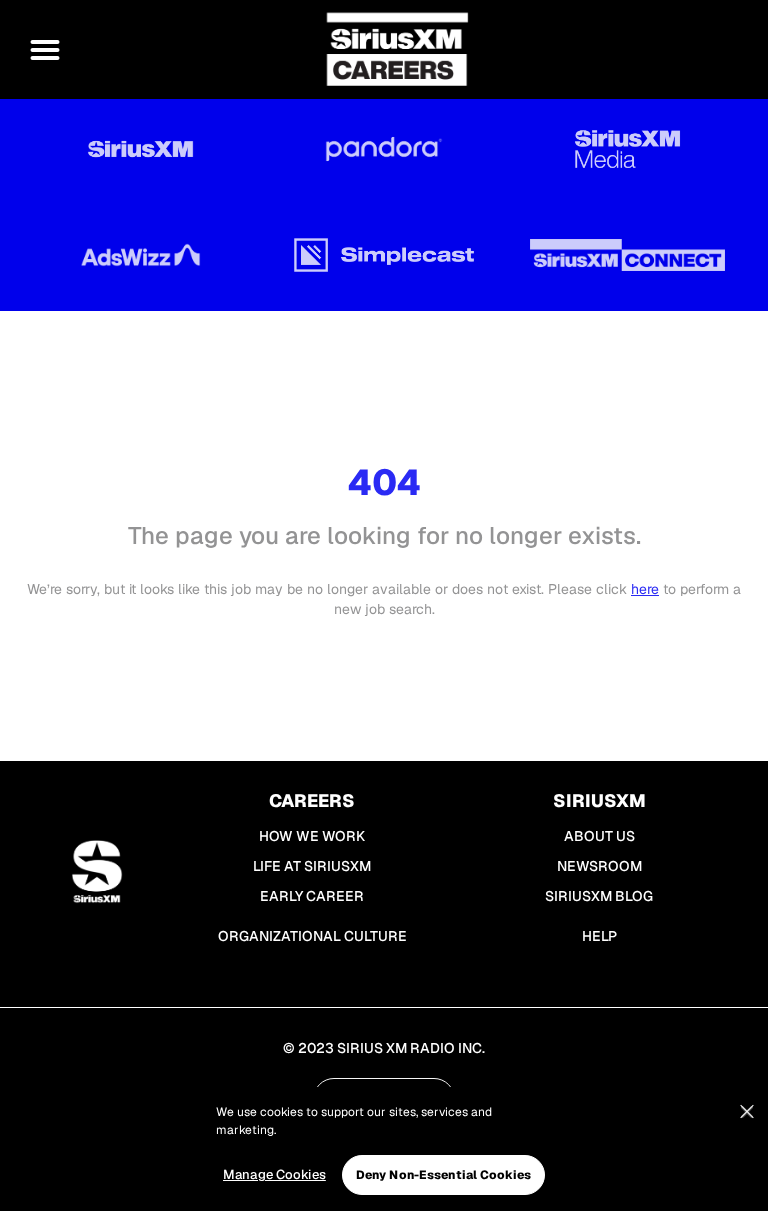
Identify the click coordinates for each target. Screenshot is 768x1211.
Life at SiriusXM (312, 866)
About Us (599, 836)
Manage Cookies (274, 1174)
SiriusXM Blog (599, 896)
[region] (384, 1149)
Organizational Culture (312, 936)
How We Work (312, 836)
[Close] (747, 1112)
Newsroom (599, 866)
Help (599, 936)
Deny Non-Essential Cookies (443, 1175)
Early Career (312, 896)
